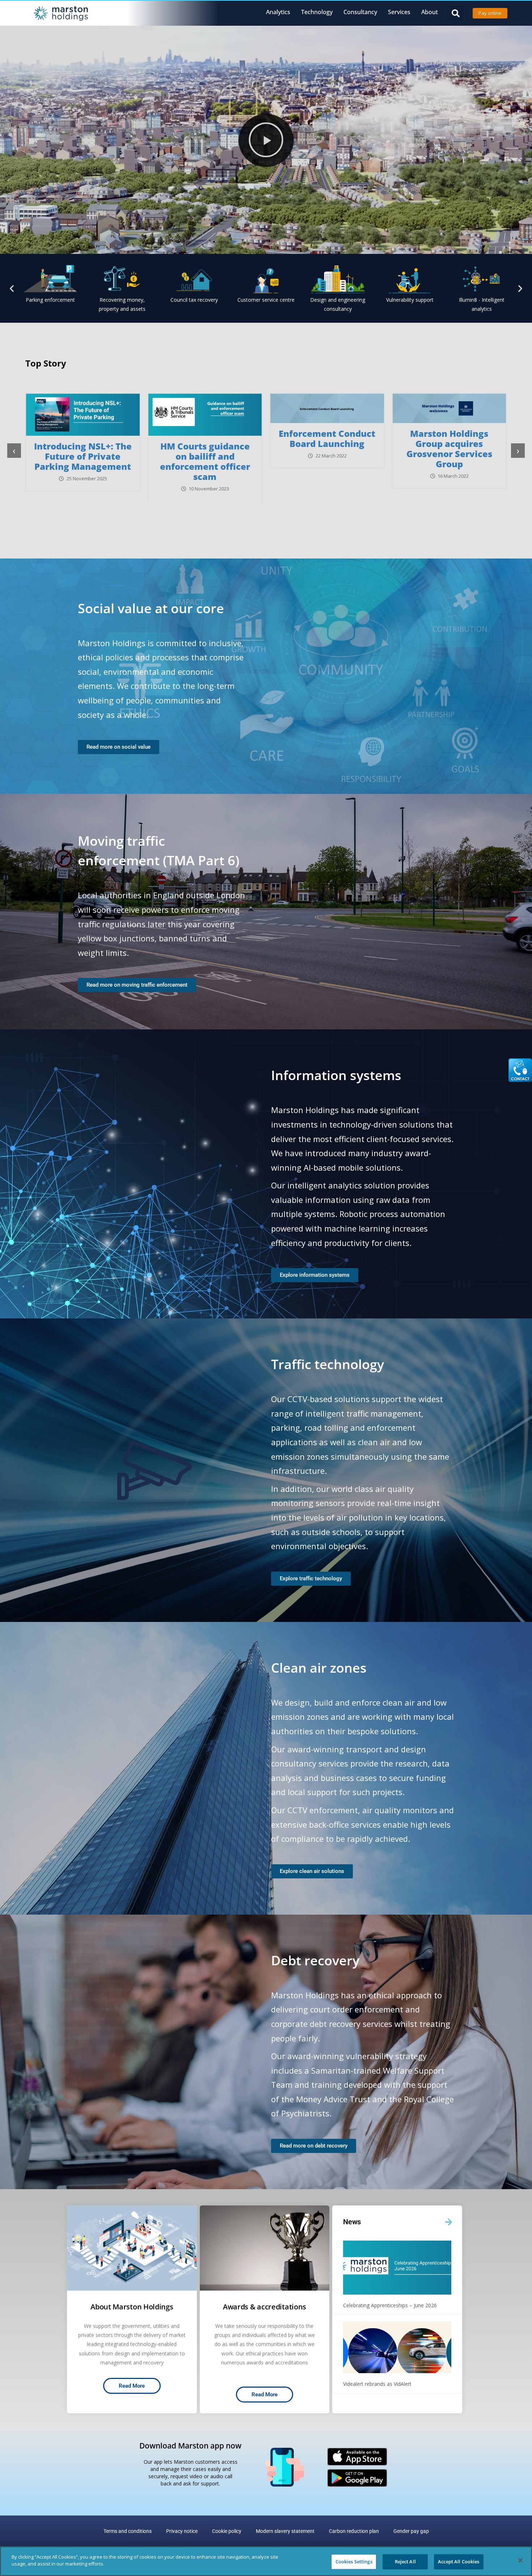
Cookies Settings (354, 2562)
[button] (455, 13)
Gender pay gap (411, 2531)
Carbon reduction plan (354, 2531)
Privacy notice (182, 2531)
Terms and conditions (128, 2531)
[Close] (520, 2560)
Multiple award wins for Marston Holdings (449, 438)
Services (399, 12)
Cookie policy (227, 2531)
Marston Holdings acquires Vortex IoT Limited (327, 444)
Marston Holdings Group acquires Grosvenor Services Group (205, 449)
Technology (317, 12)
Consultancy (360, 12)
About (430, 12)
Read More (132, 2386)
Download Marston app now (190, 2446)
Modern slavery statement (285, 2531)
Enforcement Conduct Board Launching (83, 438)
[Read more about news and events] (448, 2222)
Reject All (405, 2562)
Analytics (278, 12)
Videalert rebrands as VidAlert (377, 2384)
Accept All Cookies (459, 2562)
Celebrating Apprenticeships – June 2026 (390, 2305)
